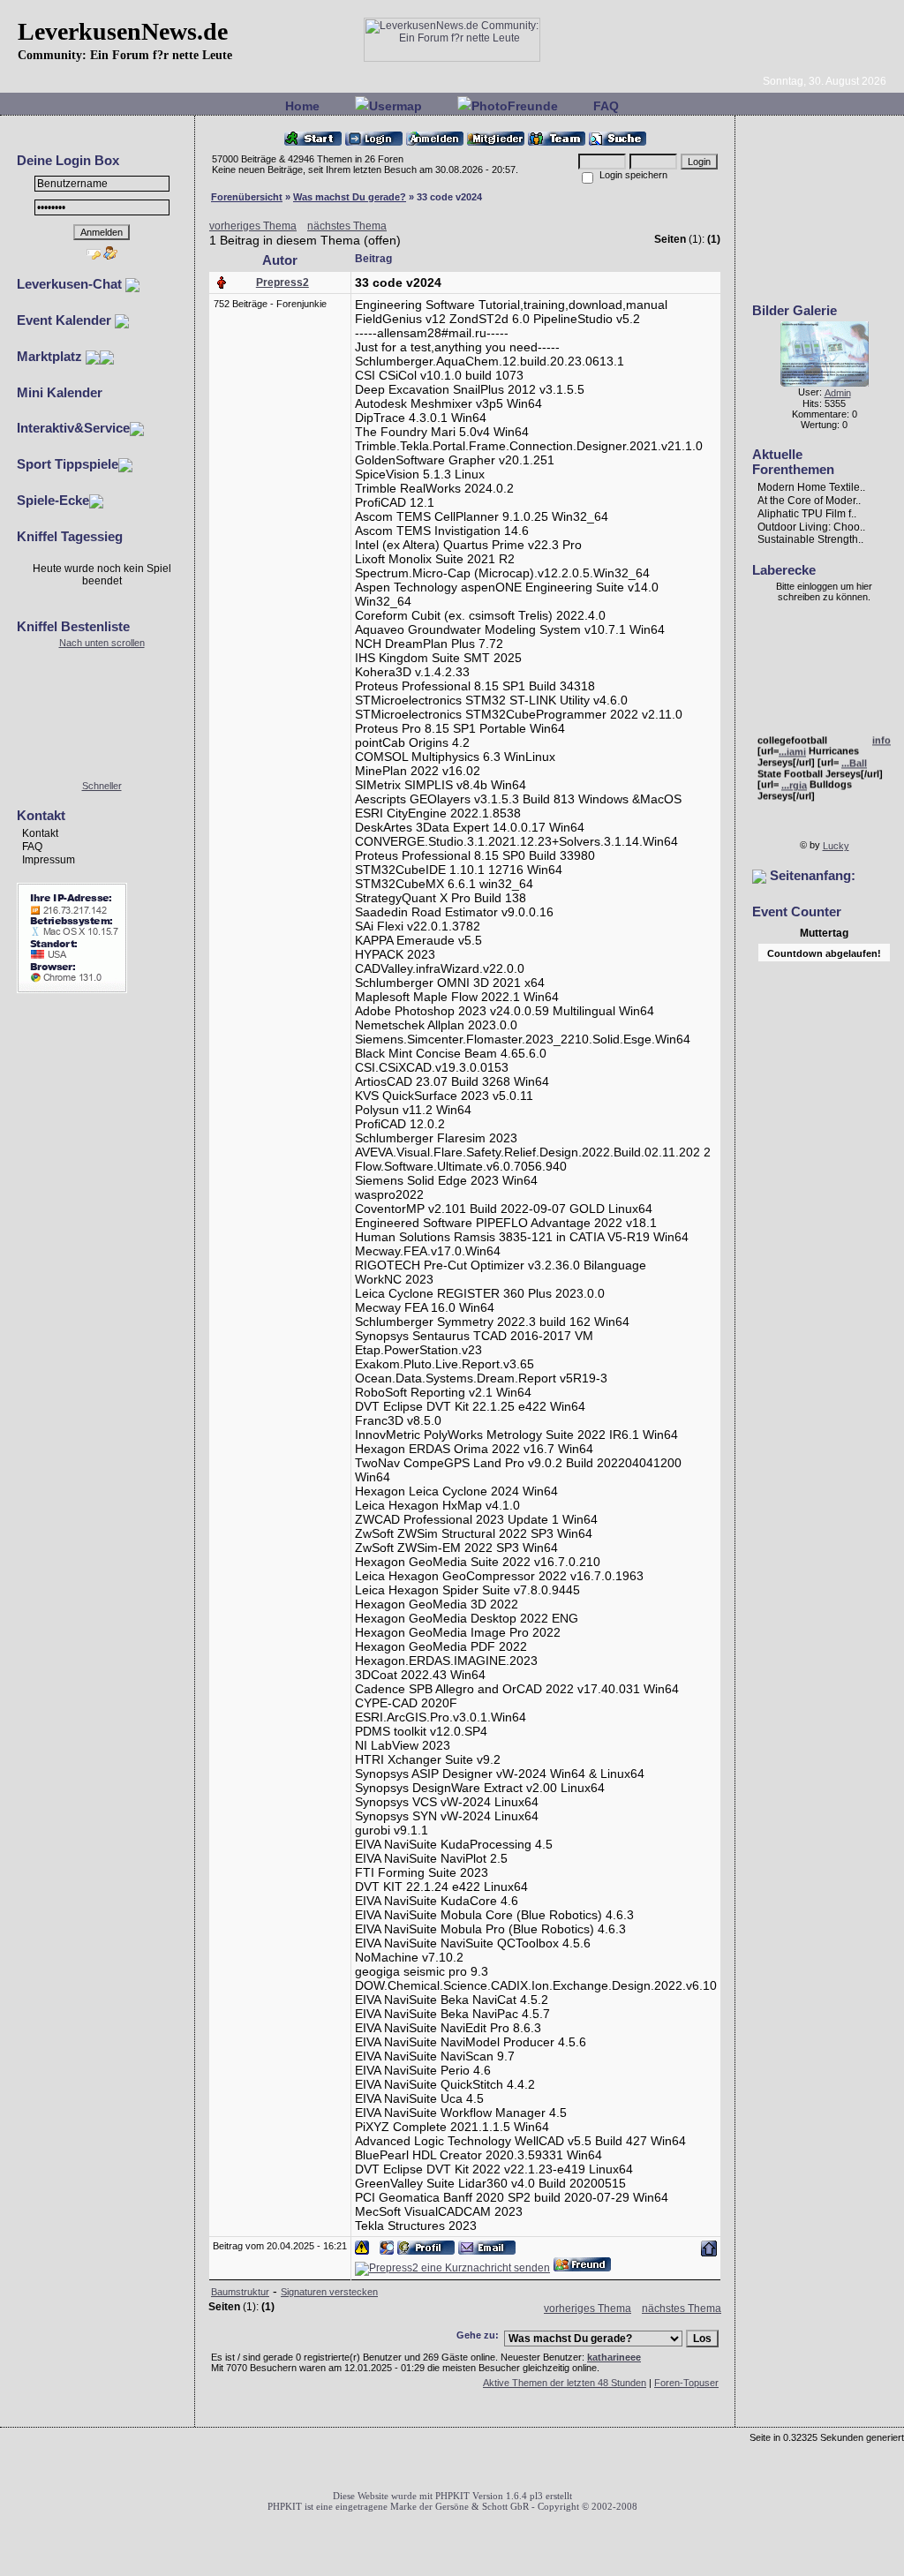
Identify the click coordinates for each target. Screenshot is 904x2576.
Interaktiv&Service (73, 428)
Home (302, 106)
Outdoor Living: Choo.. (811, 526)
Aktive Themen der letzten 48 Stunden (565, 2383)
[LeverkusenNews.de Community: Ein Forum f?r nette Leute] (452, 58)
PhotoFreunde (515, 106)
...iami (792, 746)
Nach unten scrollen (102, 643)
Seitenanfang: (811, 875)
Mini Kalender (60, 392)
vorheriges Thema (253, 226)
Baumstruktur (240, 2292)
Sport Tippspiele (68, 464)
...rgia (794, 780)
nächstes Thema (347, 226)
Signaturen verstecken (329, 2292)
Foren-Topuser (686, 2383)
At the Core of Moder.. (809, 501)
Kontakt (40, 833)
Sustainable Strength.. (810, 539)
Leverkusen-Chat (71, 284)
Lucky (836, 846)
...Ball (854, 758)
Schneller (102, 786)
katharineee (614, 2357)
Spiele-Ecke (53, 500)
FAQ (606, 106)
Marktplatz (51, 356)
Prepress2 (282, 282)
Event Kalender (66, 320)
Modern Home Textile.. (811, 487)
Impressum (49, 860)
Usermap (395, 106)
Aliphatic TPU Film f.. (807, 514)
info (881, 734)
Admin (838, 393)
